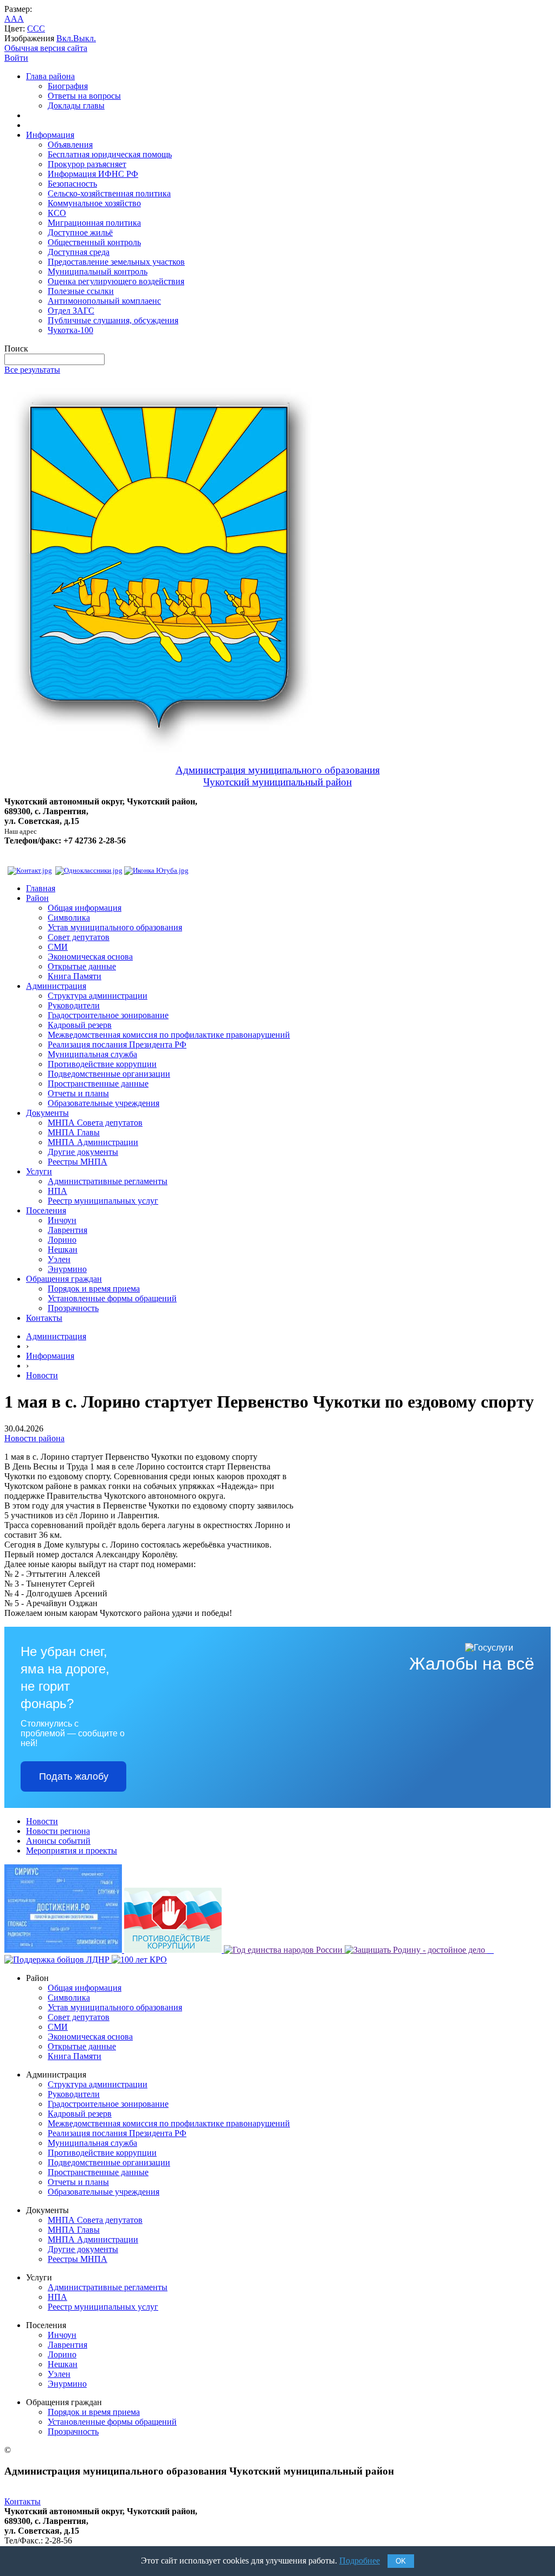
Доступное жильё (80, 232)
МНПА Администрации (93, 1142)
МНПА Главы (74, 1132)
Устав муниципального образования (115, 927)
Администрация (56, 986)
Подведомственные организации (109, 1074)
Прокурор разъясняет (87, 164)
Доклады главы (76, 106)
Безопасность (72, 184)
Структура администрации (98, 996)
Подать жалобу (74, 1776)
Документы (47, 1113)
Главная (41, 888)
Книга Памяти (75, 976)
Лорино (62, 1240)
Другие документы (83, 1152)
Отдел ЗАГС (71, 311)
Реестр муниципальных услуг (103, 1201)
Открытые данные (82, 966)
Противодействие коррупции (102, 1064)
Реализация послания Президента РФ (117, 1044)
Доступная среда (79, 252)
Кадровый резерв (80, 1025)
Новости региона (58, 1831)
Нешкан (63, 1249)
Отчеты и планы (78, 1093)
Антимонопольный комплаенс (104, 301)
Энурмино (67, 1269)
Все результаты (32, 370)
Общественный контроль (94, 242)
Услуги (39, 1171)
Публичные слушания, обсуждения (113, 320)
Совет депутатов (79, 937)
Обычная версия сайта (46, 48)
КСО (57, 213)
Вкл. (65, 38)
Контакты (44, 1318)
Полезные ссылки (81, 291)
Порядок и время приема (94, 1289)
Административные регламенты (108, 1181)
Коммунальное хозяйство (94, 203)
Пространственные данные (98, 1084)
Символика (69, 918)
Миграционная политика (94, 223)
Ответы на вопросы (84, 96)
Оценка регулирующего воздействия (116, 281)
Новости (42, 1375)
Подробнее (360, 2561)
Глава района (50, 76)
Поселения (46, 1210)
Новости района (34, 1438)
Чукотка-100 (70, 330)
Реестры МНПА (78, 1162)
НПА (57, 1191)
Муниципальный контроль (98, 271)
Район (37, 898)
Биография (68, 86)
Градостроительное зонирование (108, 1015)
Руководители (74, 1005)
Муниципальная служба (92, 1054)
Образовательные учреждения (104, 1103)
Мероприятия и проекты (72, 1850)
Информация (50, 135)
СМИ (58, 947)
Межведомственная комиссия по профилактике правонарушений (169, 1035)
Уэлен (59, 1259)
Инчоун (62, 1220)
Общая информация (85, 908)
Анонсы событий (58, 1841)
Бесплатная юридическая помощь (110, 154)
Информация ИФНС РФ (93, 174)
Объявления (70, 145)
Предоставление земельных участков (116, 262)
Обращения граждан (64, 1279)
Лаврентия (67, 1230)
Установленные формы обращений (112, 1298)
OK (401, 2561)
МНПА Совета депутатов (95, 1123)
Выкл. (85, 38)
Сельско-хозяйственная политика (109, 193)
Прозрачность (73, 1308)
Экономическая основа (90, 957)
